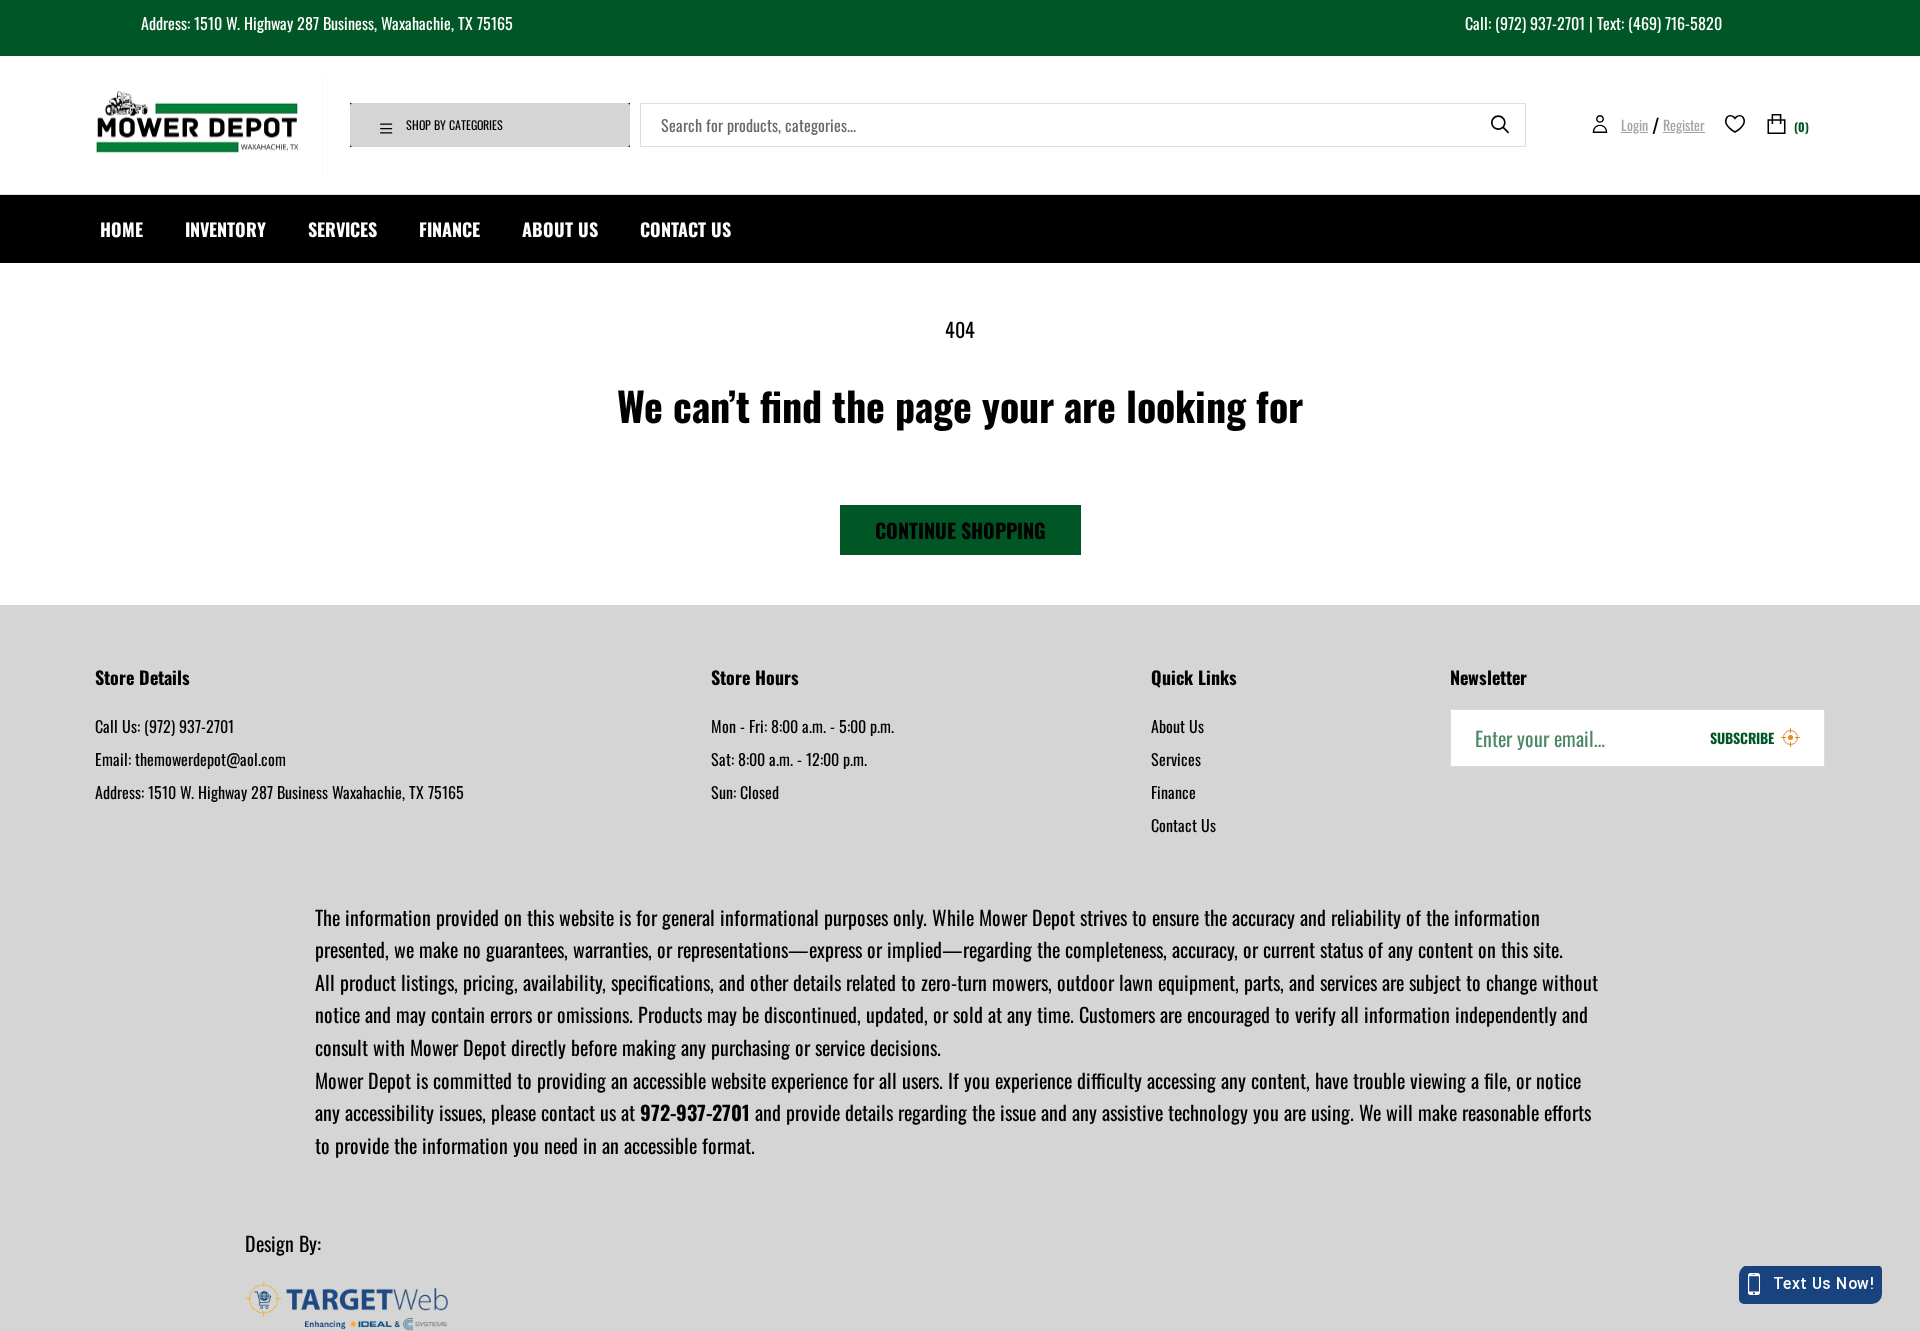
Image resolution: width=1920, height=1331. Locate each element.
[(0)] (1776, 124)
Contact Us (1183, 825)
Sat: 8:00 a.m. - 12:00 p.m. (789, 759)
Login (1634, 124)
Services (1176, 759)
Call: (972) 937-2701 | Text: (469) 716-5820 (1593, 23)
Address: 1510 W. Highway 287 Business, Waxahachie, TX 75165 (327, 23)
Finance (1173, 792)
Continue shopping (960, 530)
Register (1684, 124)
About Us (1177, 726)
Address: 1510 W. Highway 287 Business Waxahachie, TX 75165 (279, 792)
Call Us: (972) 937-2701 (164, 726)
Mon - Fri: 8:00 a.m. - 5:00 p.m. (802, 726)
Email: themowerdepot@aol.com (190, 759)
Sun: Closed (745, 792)
